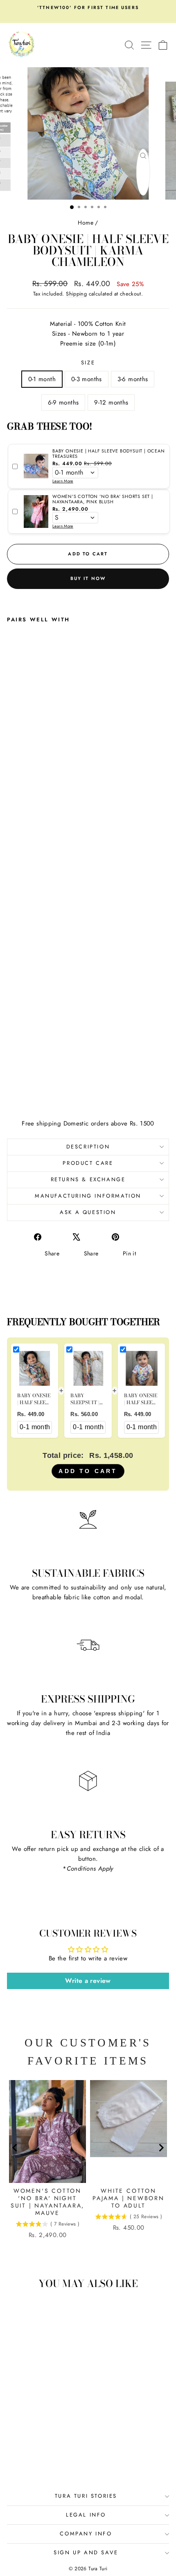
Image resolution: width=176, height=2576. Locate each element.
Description (88, 1147)
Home (86, 223)
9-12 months (111, 402)
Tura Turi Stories (86, 2496)
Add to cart (88, 1471)
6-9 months (63, 402)
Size (88, 363)
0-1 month (42, 379)
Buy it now (88, 578)
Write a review (88, 1981)
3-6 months (133, 379)
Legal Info (86, 2515)
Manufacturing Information (88, 1196)
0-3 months (87, 379)
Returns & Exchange (88, 1179)
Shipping (76, 294)
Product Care (88, 1163)
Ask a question (88, 1212)
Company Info (86, 2534)
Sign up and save (86, 2552)
